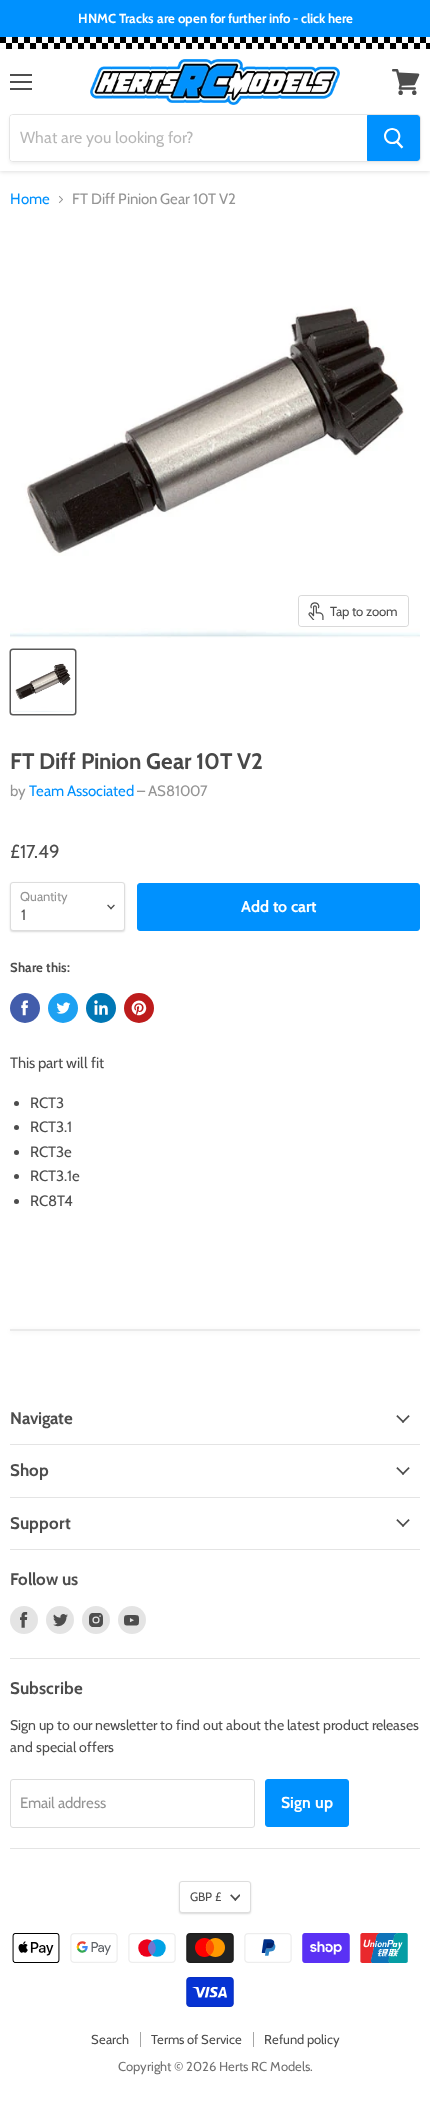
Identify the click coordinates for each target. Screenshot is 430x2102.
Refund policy (302, 2039)
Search (110, 2039)
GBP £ (205, 1896)
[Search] (393, 138)
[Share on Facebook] (25, 1008)
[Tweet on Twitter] (63, 1008)
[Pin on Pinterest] (139, 1008)
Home (30, 199)
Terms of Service (196, 2039)
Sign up (307, 1802)
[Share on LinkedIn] (101, 1008)
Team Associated (81, 791)
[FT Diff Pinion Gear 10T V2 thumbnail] (43, 682)
